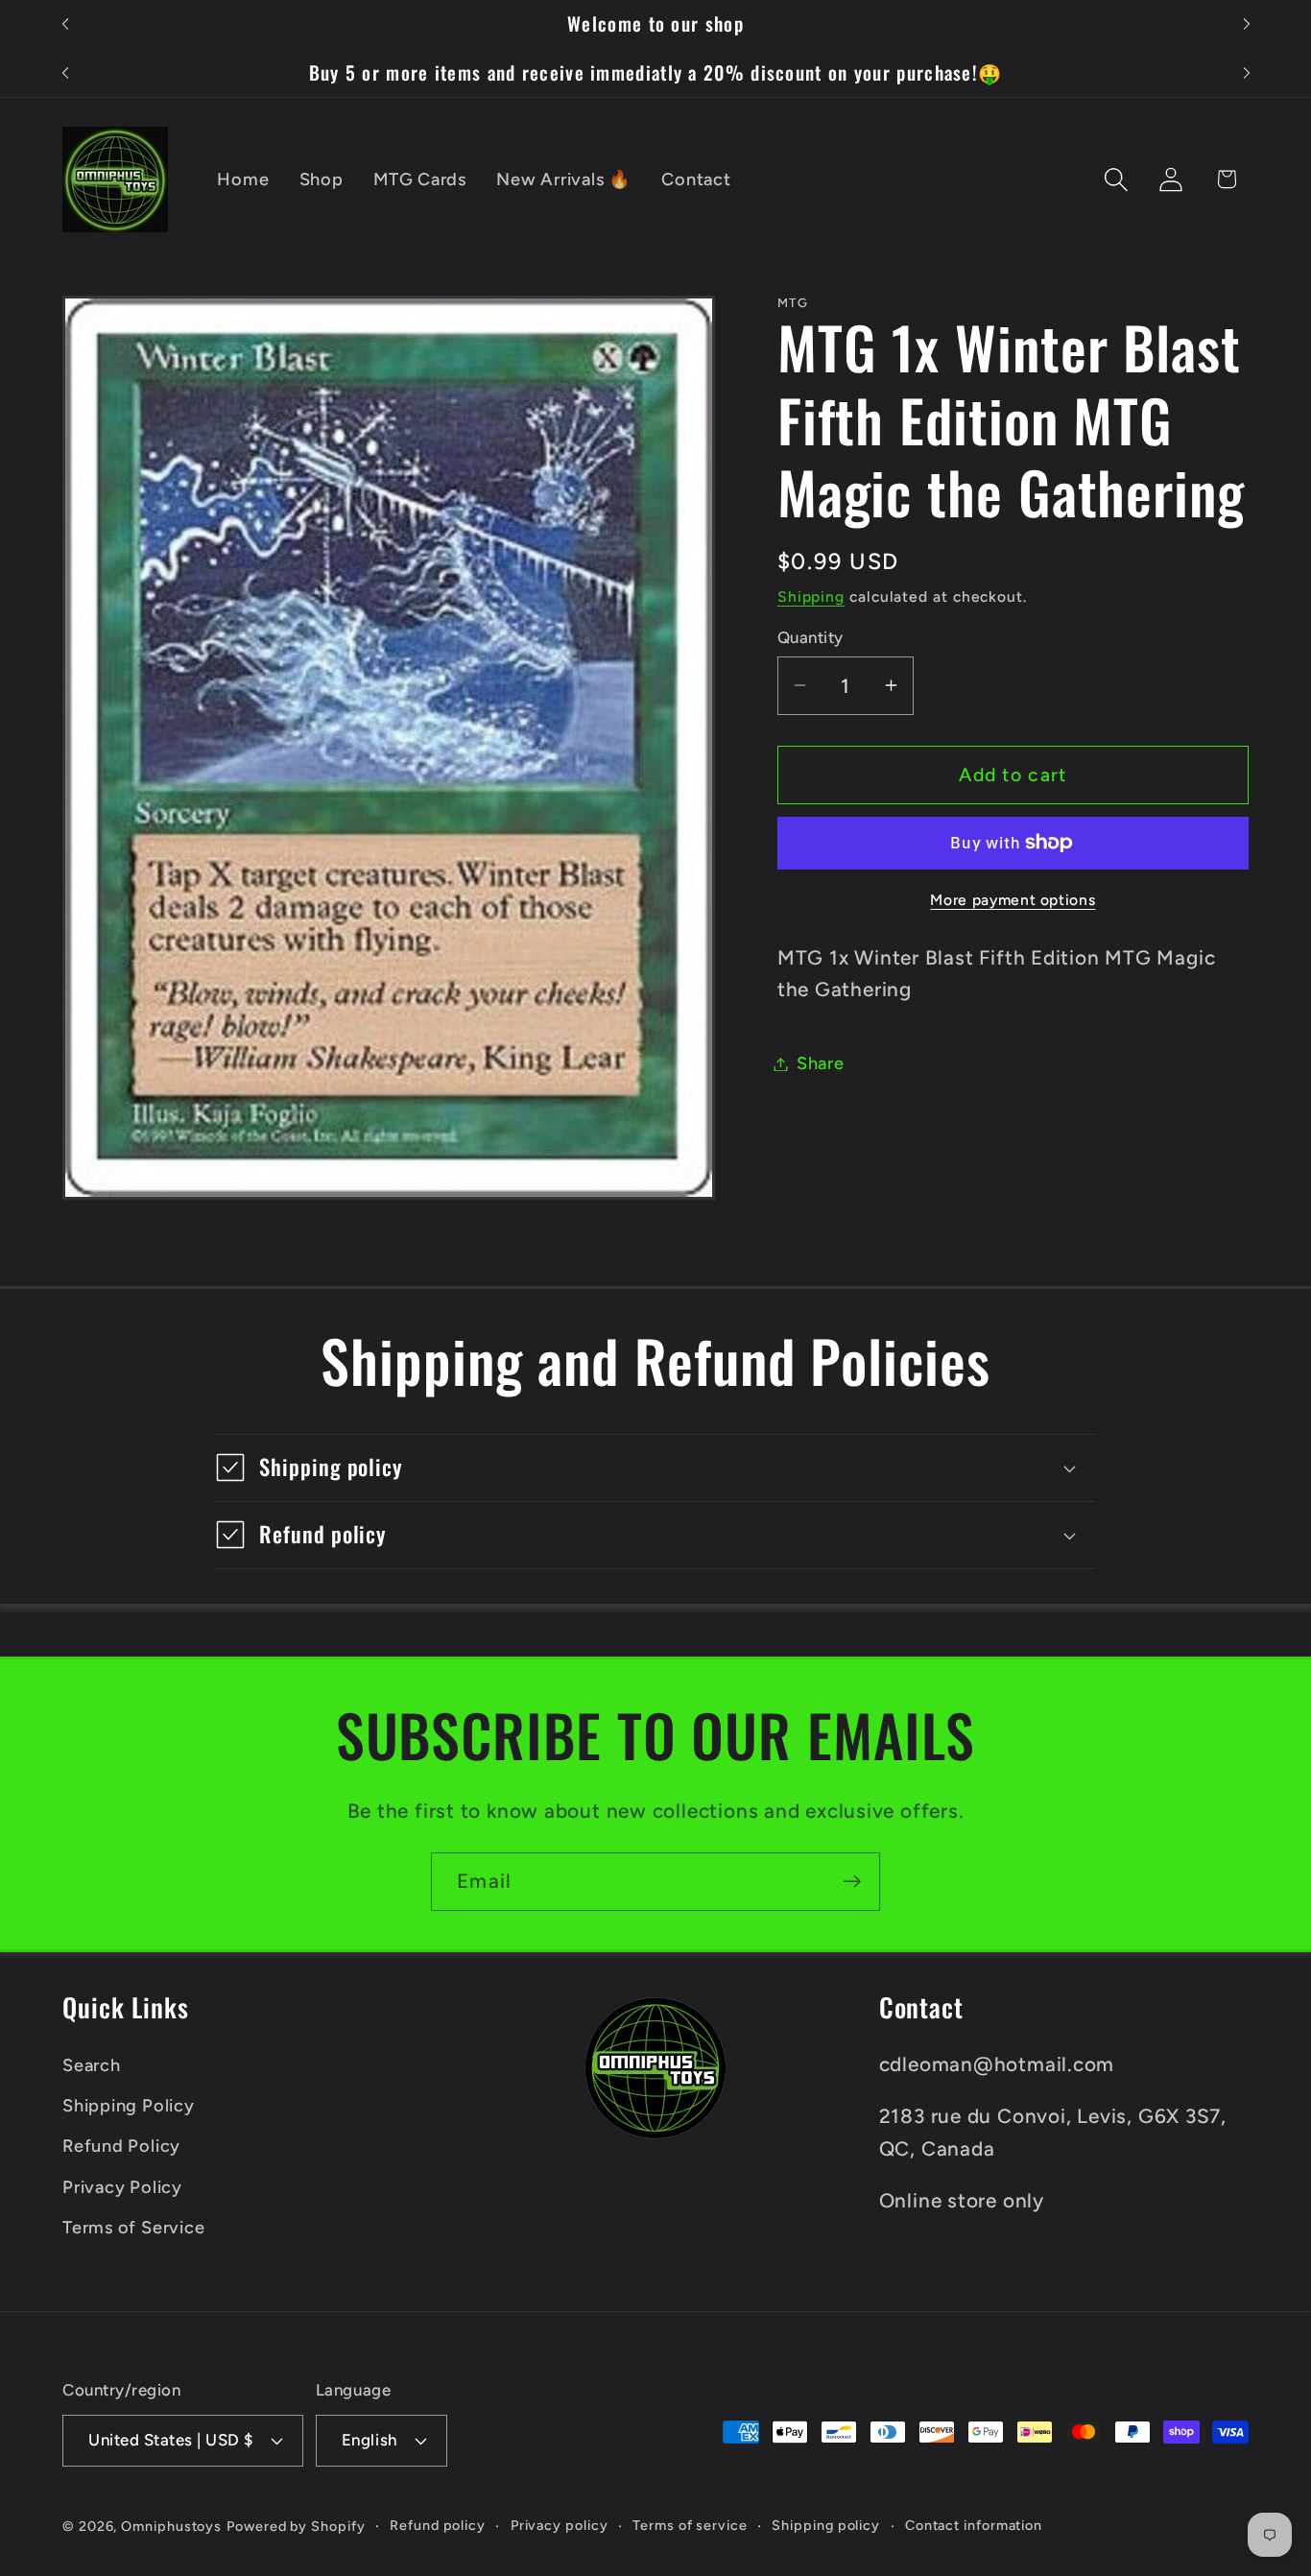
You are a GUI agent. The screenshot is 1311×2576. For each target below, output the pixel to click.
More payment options (1013, 899)
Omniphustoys (171, 2526)
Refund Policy (121, 2146)
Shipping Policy (129, 2106)
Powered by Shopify (296, 2526)
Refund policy (438, 2525)
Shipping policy (826, 2525)
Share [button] (821, 1063)
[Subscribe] (852, 1882)
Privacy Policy (122, 2187)
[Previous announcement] (65, 24)
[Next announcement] (1247, 24)
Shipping (811, 596)
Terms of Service (133, 2228)
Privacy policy (560, 2525)
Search (92, 2065)
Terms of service (690, 2525)
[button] (1117, 179)
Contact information (974, 2525)
